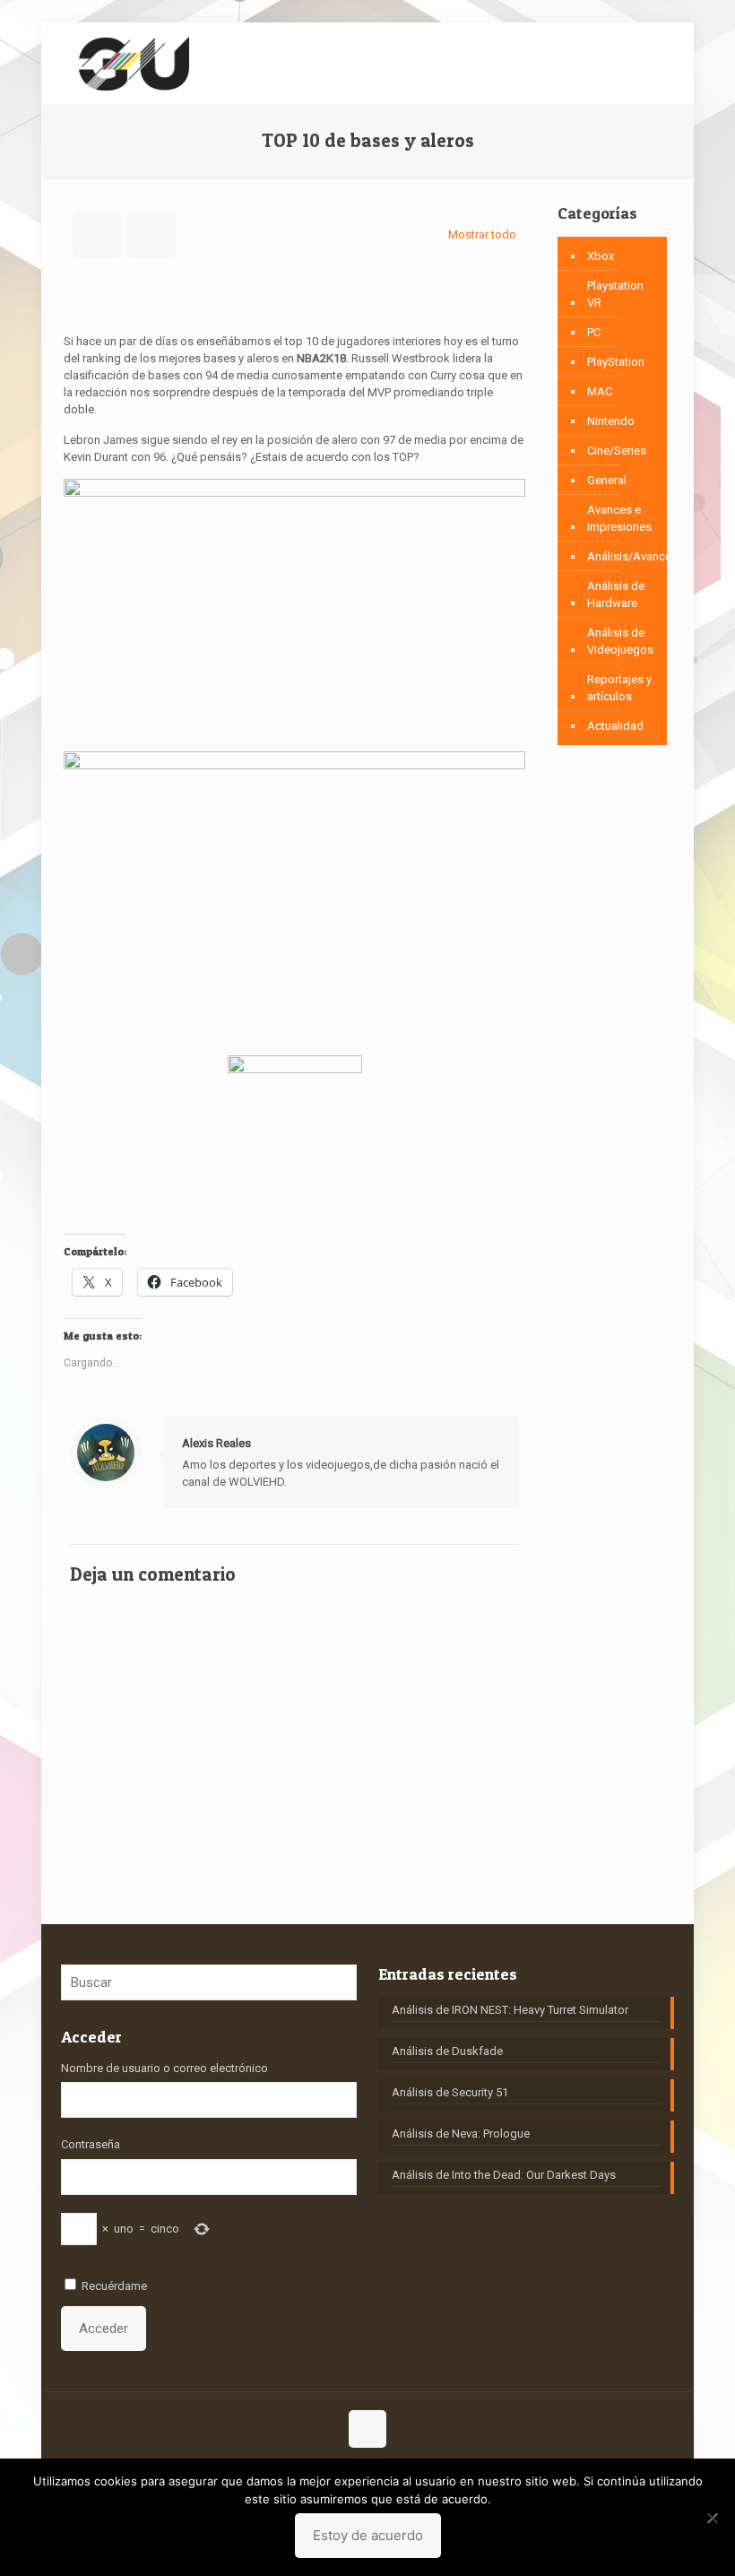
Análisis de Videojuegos (620, 641)
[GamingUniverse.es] (134, 63)
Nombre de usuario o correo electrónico (164, 2068)
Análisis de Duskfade (447, 2051)
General (607, 480)
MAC (600, 391)
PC (594, 332)
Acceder (104, 2329)
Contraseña (91, 2144)
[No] (713, 2518)
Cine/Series (617, 451)
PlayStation (616, 362)
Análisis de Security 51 (450, 2092)
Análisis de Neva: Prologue (461, 2134)
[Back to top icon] (367, 2429)
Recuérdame (114, 2286)
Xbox (601, 256)
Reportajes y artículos (619, 688)
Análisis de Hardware (616, 594)
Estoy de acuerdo (368, 2535)
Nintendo (611, 421)
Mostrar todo (482, 234)
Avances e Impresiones (619, 518)
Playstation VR (615, 294)
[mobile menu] (645, 63)
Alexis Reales (216, 1443)
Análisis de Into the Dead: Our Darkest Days (504, 2175)
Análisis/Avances (632, 556)
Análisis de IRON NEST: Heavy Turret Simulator (510, 2010)
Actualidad (615, 726)
